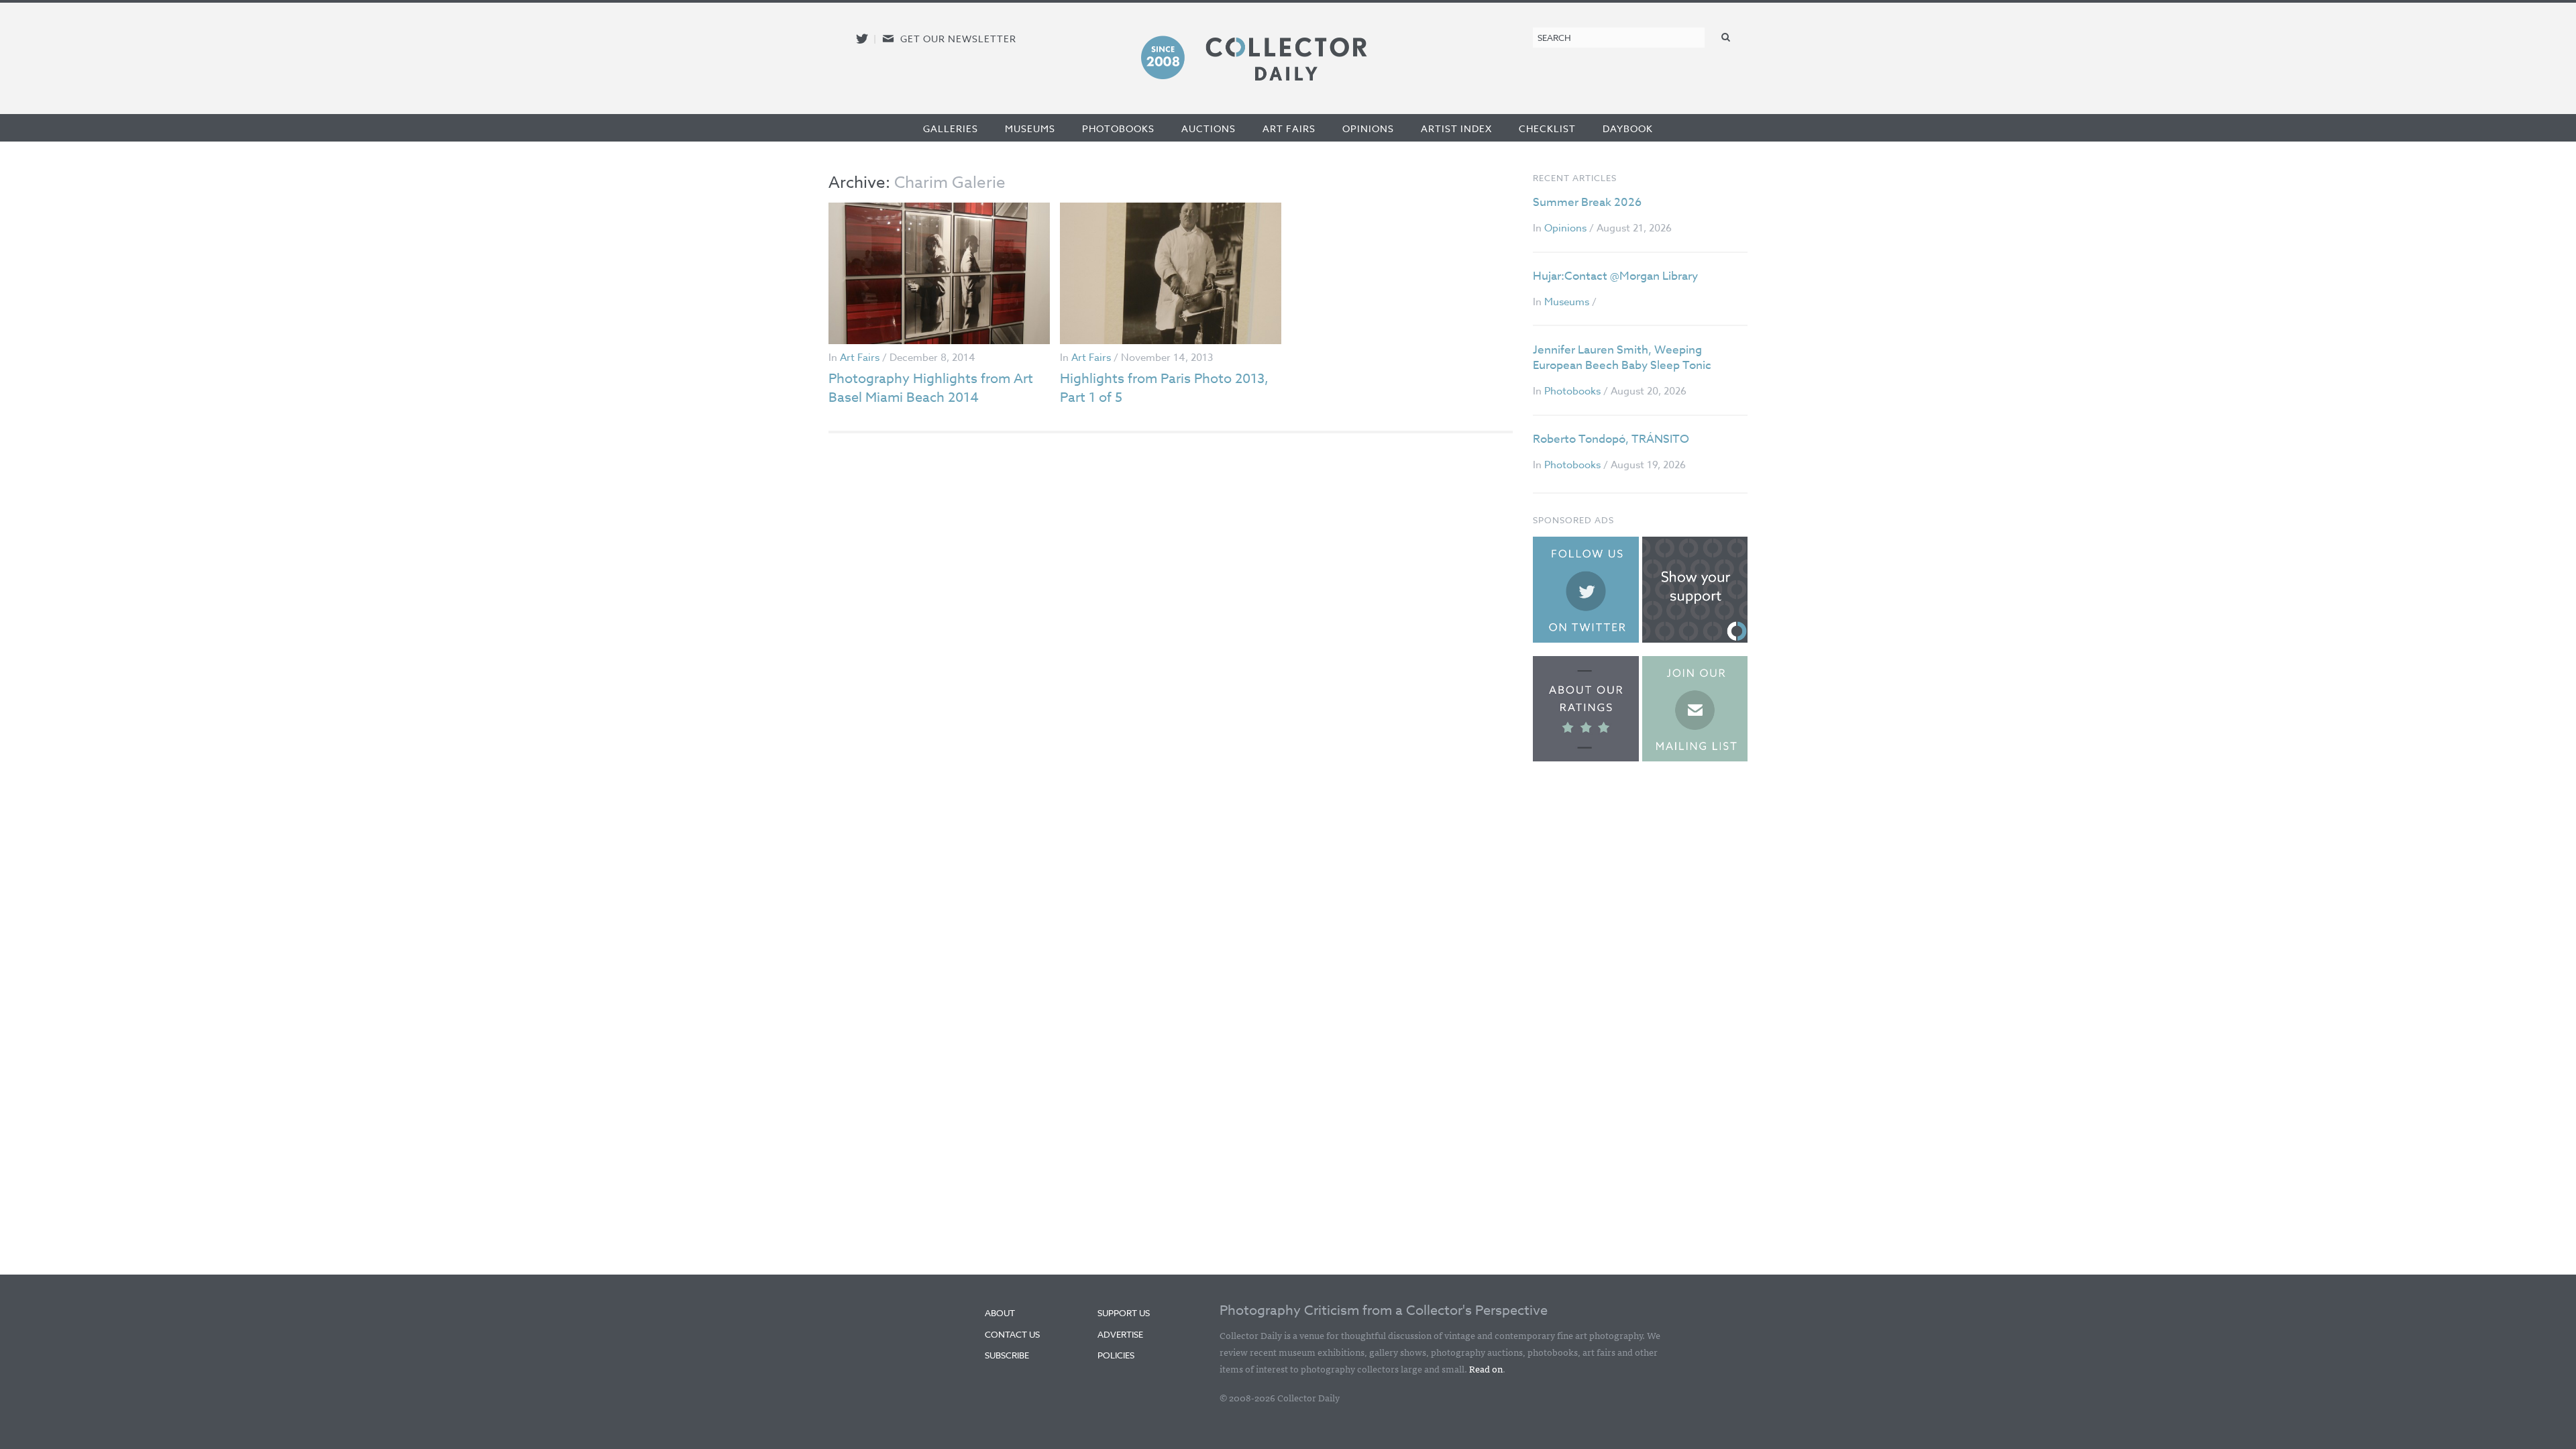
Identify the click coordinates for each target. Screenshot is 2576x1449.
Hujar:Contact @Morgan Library (1615, 276)
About (1000, 1313)
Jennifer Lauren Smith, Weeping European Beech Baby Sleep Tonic (1622, 358)
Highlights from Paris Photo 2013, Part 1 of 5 (1164, 388)
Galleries (951, 128)
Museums (1030, 128)
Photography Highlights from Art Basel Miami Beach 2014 (931, 388)
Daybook (1628, 128)
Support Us (1124, 1313)
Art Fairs (1289, 128)
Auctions (1209, 128)
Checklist (1547, 128)
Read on (1486, 1368)
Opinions (1368, 128)
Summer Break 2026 (1587, 202)
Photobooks (1118, 128)
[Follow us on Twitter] (862, 39)
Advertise (1120, 1334)
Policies (1116, 1355)
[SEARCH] (1726, 37)
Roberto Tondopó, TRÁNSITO (1611, 439)
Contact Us (1012, 1334)
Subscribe (1007, 1355)
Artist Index (1456, 128)
